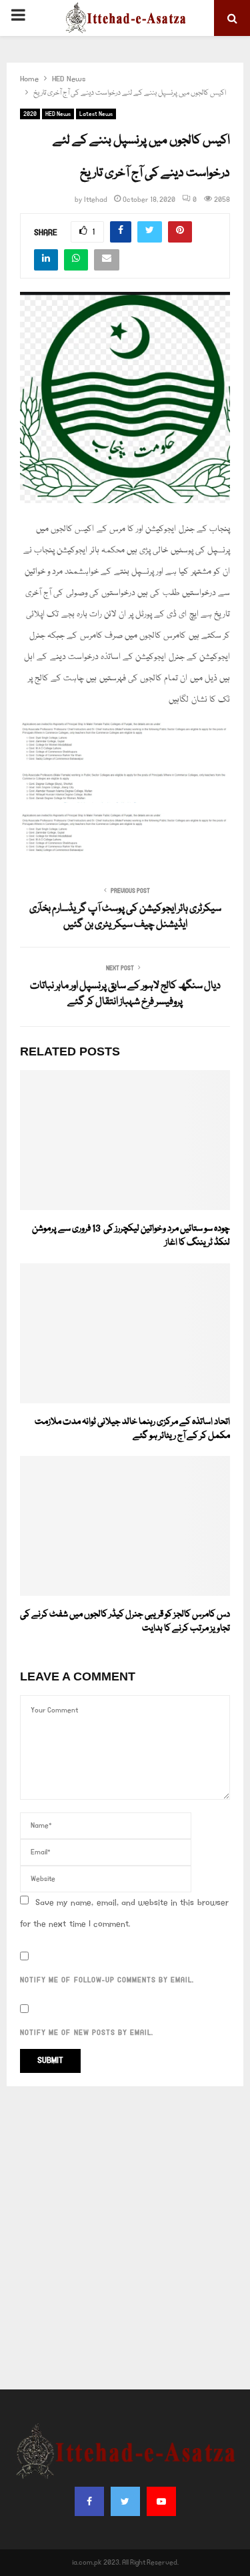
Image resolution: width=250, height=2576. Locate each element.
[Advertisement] (125, 2238)
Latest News (96, 114)
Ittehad (96, 200)
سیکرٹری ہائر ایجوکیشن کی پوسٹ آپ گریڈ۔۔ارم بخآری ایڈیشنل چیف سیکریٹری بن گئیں (125, 917)
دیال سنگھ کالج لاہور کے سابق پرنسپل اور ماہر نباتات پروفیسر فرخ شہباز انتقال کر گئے (125, 994)
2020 (30, 114)
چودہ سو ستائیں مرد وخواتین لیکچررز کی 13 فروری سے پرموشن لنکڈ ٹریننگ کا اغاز (131, 1236)
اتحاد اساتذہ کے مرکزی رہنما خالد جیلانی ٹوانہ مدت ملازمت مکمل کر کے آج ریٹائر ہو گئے (132, 1429)
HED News (58, 114)
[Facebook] (89, 2501)
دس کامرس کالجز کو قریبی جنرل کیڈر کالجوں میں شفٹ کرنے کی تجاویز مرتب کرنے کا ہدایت (125, 1621)
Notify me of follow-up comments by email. (107, 1980)
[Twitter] (125, 2501)
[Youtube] (161, 2501)
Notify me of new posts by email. (87, 2033)
